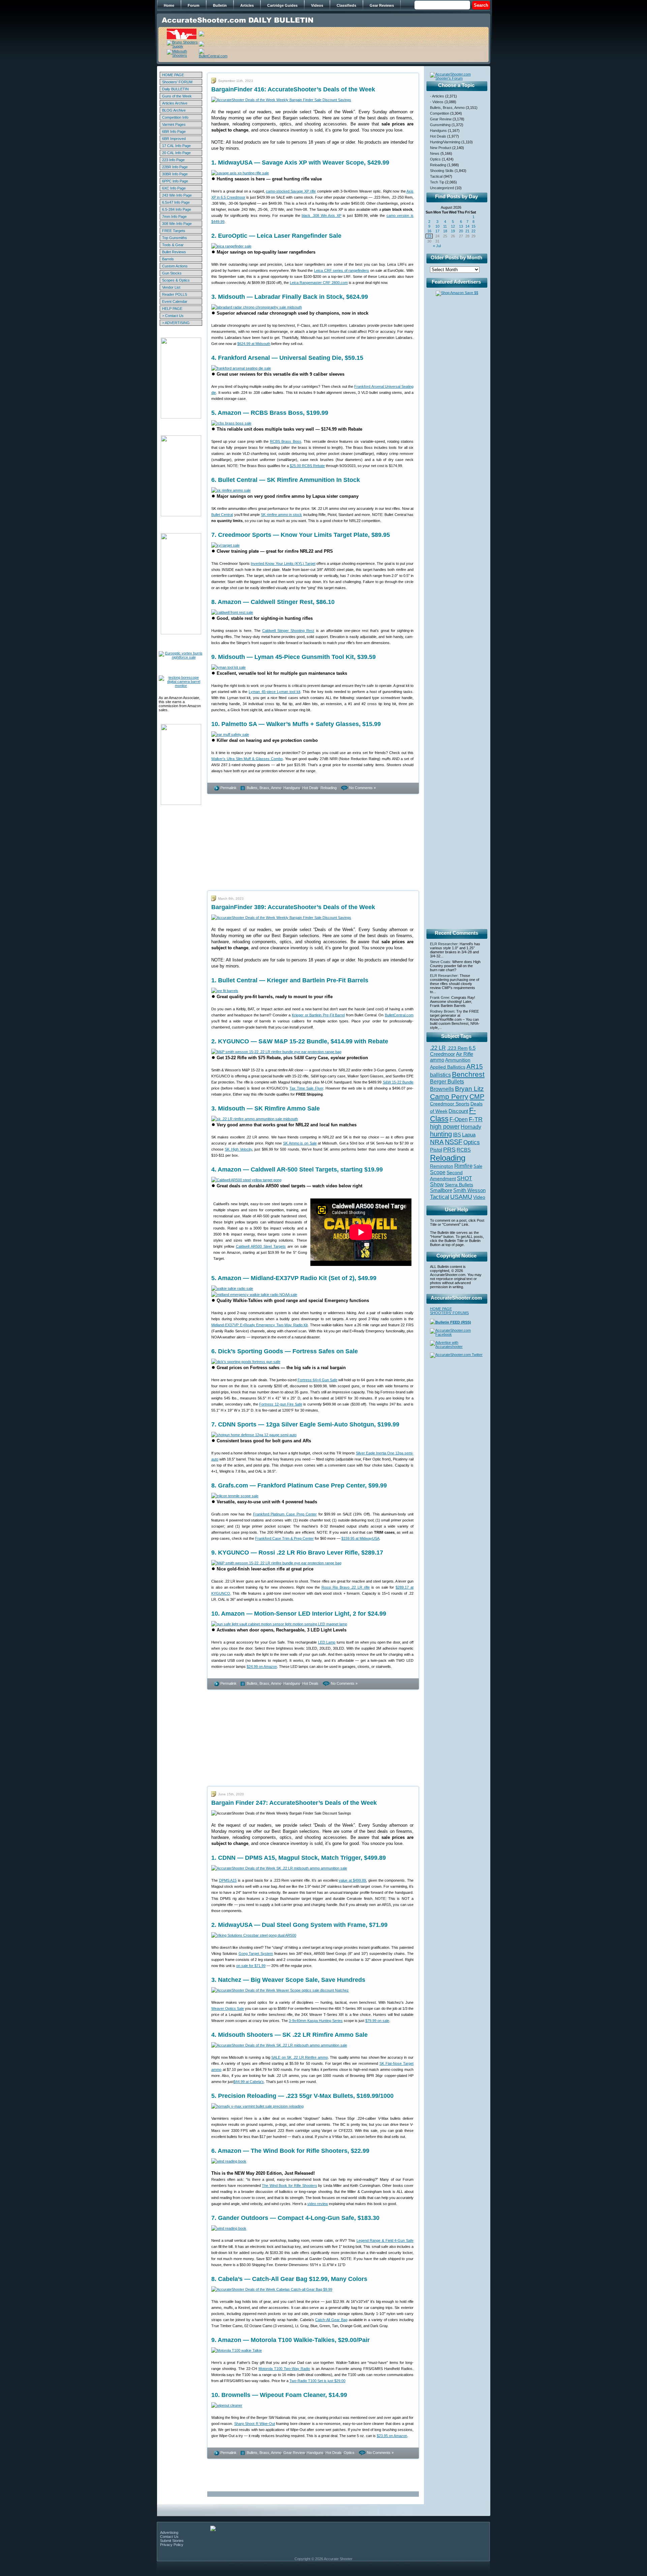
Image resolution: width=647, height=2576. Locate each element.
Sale (478, 1166)
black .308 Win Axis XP (321, 215)
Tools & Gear (173, 245)
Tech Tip (437, 182)
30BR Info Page (175, 174)
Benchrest (468, 1074)
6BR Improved (174, 139)
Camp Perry (449, 1097)
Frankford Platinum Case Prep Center (285, 1514)
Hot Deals (310, 788)
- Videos (437, 102)
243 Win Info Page (177, 195)
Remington (442, 1166)
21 (467, 231)
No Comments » (362, 788)
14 (467, 226)
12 (453, 226)
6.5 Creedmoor (453, 1051)
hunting (441, 1134)
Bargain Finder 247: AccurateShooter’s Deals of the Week (294, 1803)
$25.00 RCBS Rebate (307, 466)
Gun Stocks (172, 273)
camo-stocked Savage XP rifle (291, 191)
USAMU (461, 1197)
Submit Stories (172, 2541)
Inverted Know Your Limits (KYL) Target (283, 563)
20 (461, 231)
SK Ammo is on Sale (300, 1143)
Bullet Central (222, 515)
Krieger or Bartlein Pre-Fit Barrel (318, 1015)
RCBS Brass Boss (285, 441)
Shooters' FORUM (177, 82)
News (435, 153)
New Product (441, 148)
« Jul (437, 246)
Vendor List (171, 287)
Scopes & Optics (176, 280)
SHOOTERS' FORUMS (449, 1313)
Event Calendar (175, 301)
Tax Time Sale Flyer (306, 1088)
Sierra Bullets (459, 1185)
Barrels (168, 259)
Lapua (469, 1135)
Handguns (292, 788)
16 (429, 231)
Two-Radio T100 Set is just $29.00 (317, 2381)
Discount (458, 1111)
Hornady (471, 1127)
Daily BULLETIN (175, 89)
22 (473, 231)
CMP (477, 1097)
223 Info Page (173, 160)
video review (318, 2204)
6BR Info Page (174, 132)
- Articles (437, 96)
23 (429, 236)
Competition (440, 113)
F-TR (476, 1119)
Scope (438, 1172)
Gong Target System (256, 1953)
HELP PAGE (172, 309)
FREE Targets (174, 231)
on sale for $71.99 (251, 1966)
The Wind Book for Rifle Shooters (289, 2186)
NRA (437, 1142)
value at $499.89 (352, 1880)
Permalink (228, 788)
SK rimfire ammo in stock (281, 515)
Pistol (436, 1150)
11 (445, 226)
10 (437, 226)
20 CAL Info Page (176, 153)
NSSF (454, 1142)
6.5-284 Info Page (177, 209)
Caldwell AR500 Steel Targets (261, 1246)
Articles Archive (175, 103)
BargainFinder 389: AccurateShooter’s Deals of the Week (293, 907)
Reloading (329, 788)
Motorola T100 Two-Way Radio (284, 2369)
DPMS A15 (228, 1880)
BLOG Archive (174, 110)
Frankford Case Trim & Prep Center (284, 1538)
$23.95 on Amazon (392, 2436)
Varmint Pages (174, 124)
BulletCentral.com (399, 1015)
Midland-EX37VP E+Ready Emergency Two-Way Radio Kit (259, 1325)
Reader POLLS (175, 294)
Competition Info (175, 117)
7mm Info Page (174, 216)
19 (453, 231)
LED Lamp (327, 1642)
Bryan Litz (469, 1089)
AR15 (475, 1066)
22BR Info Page (175, 167)
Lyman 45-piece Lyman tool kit (274, 692)
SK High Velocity (238, 1149)
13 (461, 226)
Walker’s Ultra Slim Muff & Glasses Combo (247, 759)
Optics (349, 2453)
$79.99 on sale (377, 2021)
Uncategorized (442, 188)
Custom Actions (175, 266)
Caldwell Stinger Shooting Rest (288, 631)
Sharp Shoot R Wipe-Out (255, 2424)
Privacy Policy (172, 2545)
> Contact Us (173, 316)
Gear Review (294, 2453)
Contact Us (169, 2537)
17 (437, 231)
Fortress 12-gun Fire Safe (281, 1404)
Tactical (436, 176)
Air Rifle (465, 1054)
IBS (457, 1135)
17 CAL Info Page (176, 146)
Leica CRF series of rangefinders (342, 270)
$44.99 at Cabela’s (249, 2082)
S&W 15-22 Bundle (398, 1082)
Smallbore (441, 1190)
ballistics (440, 1075)
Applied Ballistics (448, 1067)
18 (445, 231)
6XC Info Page (174, 188)
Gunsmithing (440, 125)
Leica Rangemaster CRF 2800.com (319, 283)
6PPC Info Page (175, 181)
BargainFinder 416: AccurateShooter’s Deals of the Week (293, 89)
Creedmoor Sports (450, 1104)
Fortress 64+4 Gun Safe (317, 1380)
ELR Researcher (444, 944)
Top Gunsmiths (175, 238)
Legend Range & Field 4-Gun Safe (385, 2240)
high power (445, 1127)
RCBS (464, 1150)
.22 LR (438, 1048)
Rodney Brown (442, 1011)
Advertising (169, 2532)
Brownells (442, 1089)
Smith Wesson (469, 1190)
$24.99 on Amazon (262, 1667)
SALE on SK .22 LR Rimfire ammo (300, 2057)
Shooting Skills (442, 171)
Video (479, 1197)
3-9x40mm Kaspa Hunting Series (316, 2021)
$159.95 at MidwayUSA (360, 1538)
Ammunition (458, 1060)
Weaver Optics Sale (228, 2008)
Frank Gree (440, 997)
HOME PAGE (173, 75)
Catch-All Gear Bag (331, 2320)
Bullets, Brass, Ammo (264, 788)
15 (473, 226)
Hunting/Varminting (445, 142)
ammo (437, 1060)
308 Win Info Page (177, 224)
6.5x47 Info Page (176, 202)
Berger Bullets (447, 1081)
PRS (449, 1149)
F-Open (459, 1119)
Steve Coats (440, 962)
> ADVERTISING (176, 323)
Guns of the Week (177, 96)
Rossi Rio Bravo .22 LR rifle (346, 1587)
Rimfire (463, 1166)
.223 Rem (457, 1048)
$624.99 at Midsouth (254, 344)
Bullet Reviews (174, 252)
